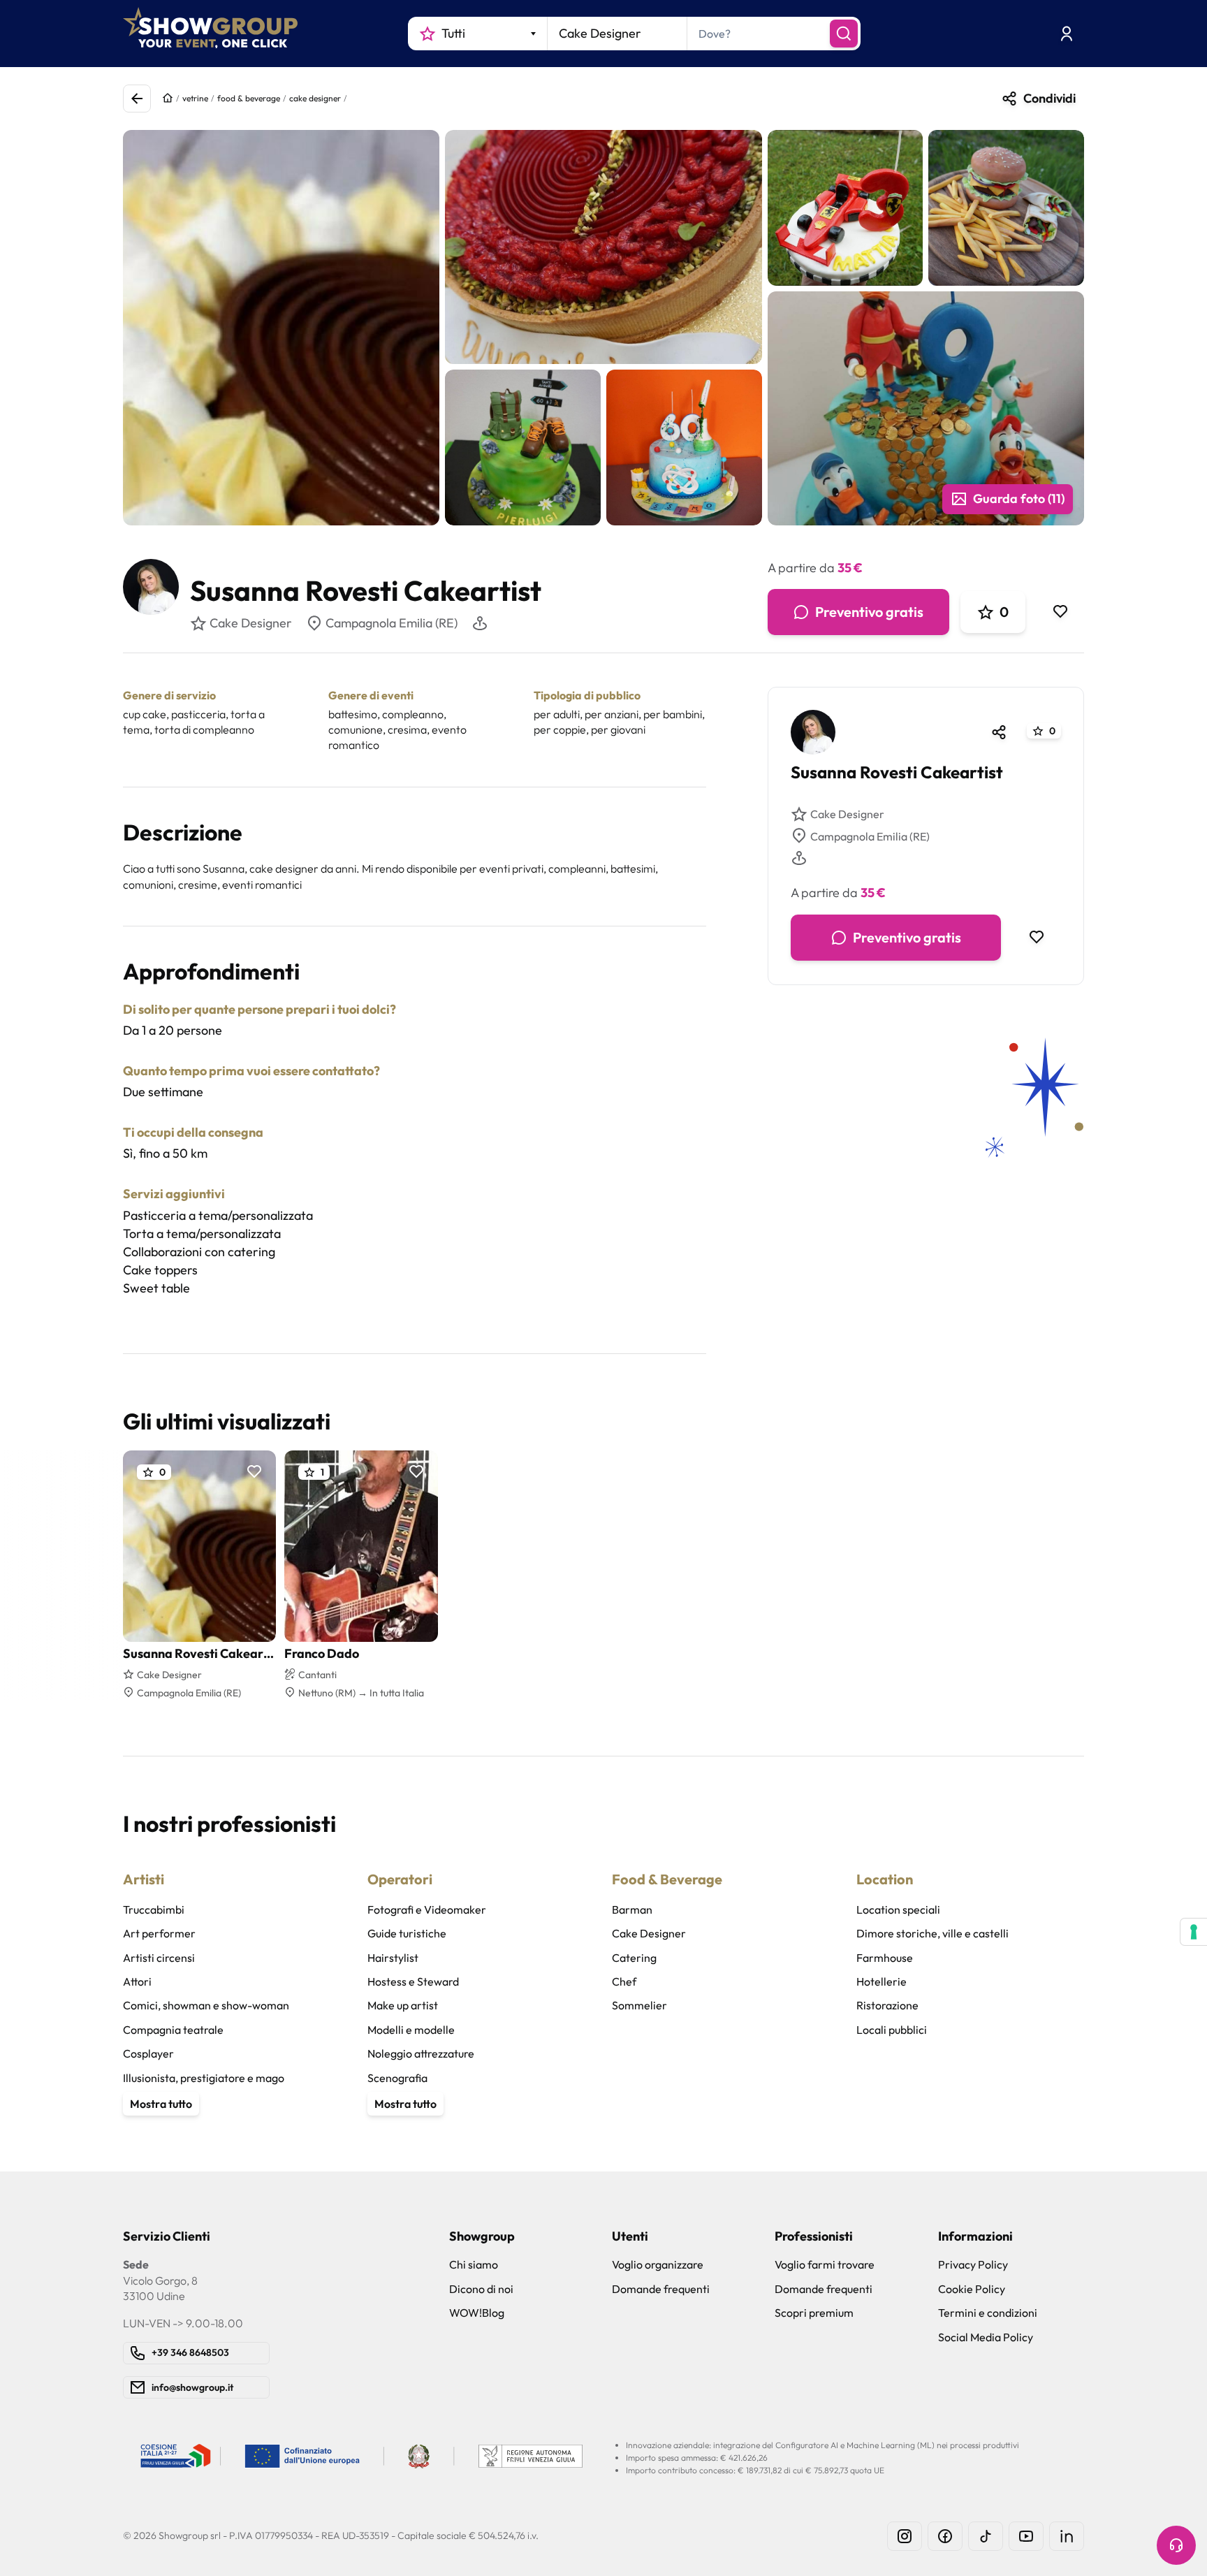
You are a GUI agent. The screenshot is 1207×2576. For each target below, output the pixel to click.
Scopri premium (814, 2313)
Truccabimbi (154, 1909)
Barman (632, 1909)
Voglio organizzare (658, 2264)
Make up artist (403, 2005)
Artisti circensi (159, 1958)
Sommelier (639, 2005)
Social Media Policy (986, 2337)
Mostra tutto (161, 2104)
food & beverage (249, 98)
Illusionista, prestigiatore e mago (204, 2078)
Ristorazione (887, 2005)
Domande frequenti (661, 2289)
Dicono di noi (481, 2289)
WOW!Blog (477, 2313)
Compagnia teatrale (173, 2030)
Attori (137, 1981)
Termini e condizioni (988, 2313)
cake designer (315, 98)
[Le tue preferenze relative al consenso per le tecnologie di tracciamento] (1194, 1932)
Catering (634, 1958)
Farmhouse (885, 1958)
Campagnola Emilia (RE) (392, 623)
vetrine (195, 98)
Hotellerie (882, 1981)
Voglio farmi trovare (825, 2264)
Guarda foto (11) (1019, 499)
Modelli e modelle (411, 2030)
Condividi (1049, 98)
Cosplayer (148, 2053)
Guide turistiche (407, 1933)
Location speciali (898, 1909)
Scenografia (397, 2078)
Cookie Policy (972, 2289)
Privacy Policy (973, 2264)
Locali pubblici (892, 2030)
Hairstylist (393, 1958)
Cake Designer (847, 814)
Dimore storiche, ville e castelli (932, 1933)
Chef (624, 1981)
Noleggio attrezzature (421, 2053)
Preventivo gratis (869, 612)
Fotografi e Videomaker (427, 1909)
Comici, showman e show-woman (206, 2005)
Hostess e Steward (413, 1981)
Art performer (159, 1933)
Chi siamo (474, 2264)
